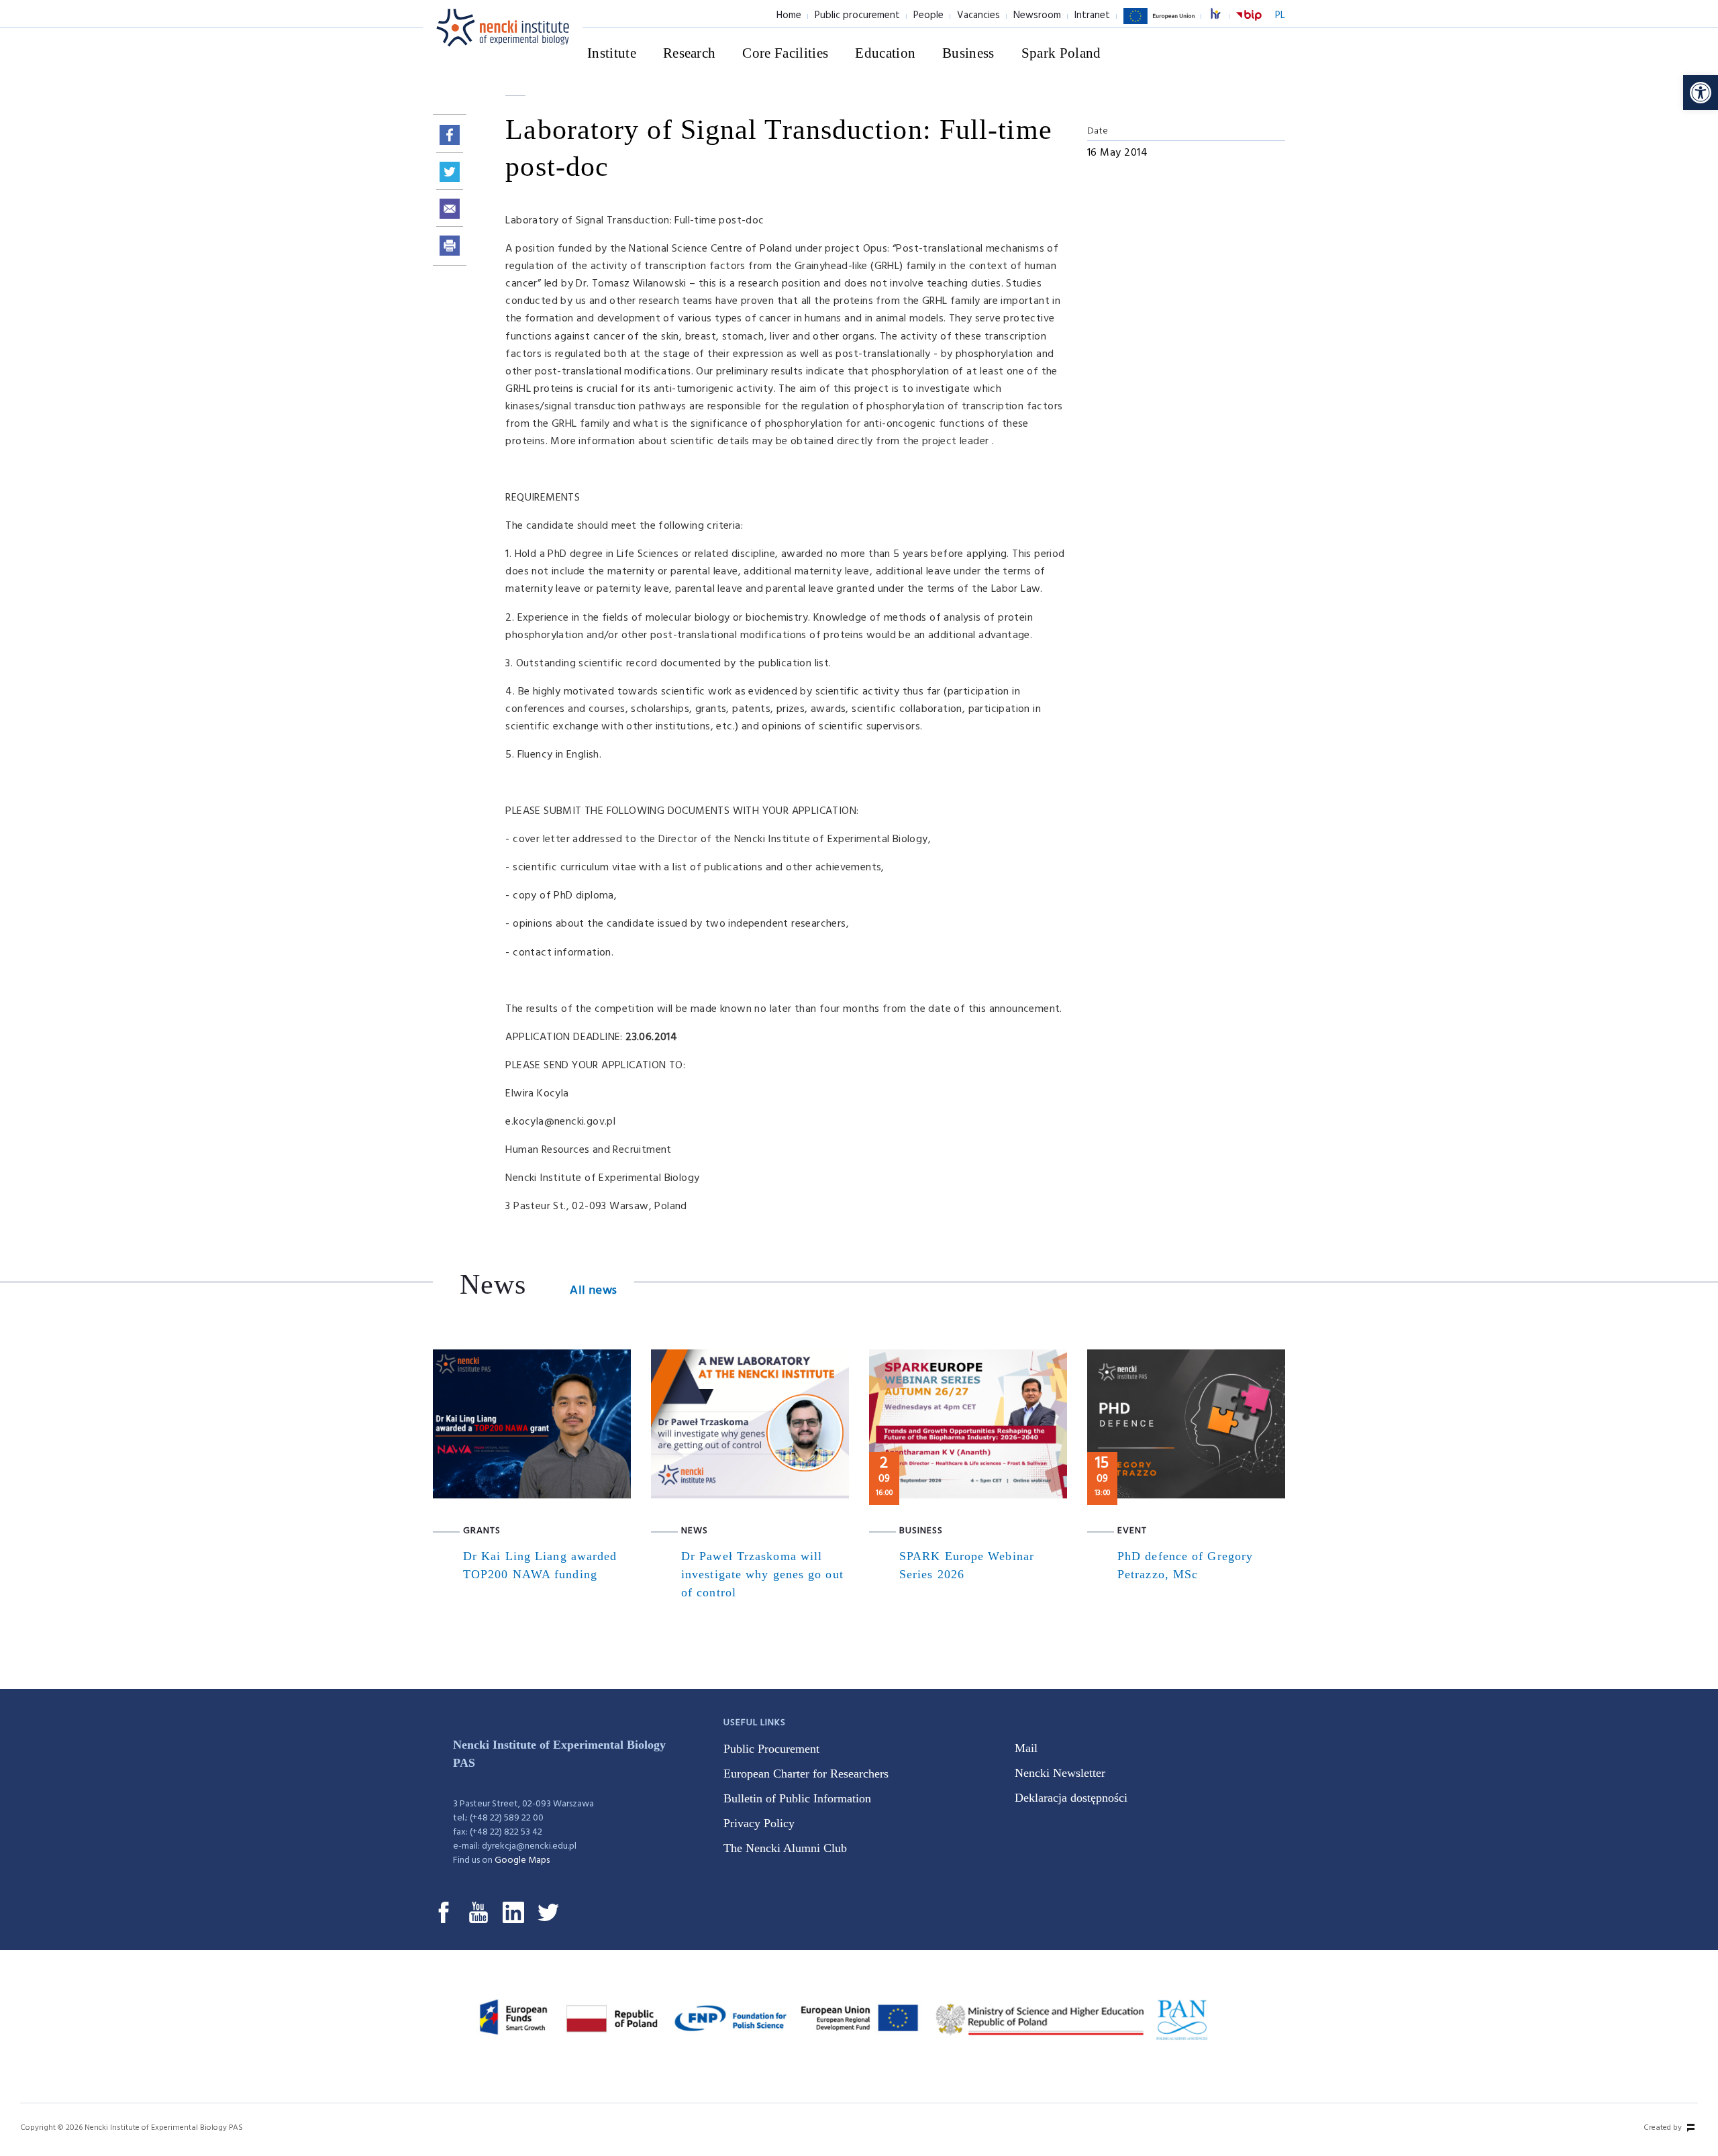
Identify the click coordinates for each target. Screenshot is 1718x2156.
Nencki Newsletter (1060, 1773)
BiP (1249, 23)
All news (593, 1291)
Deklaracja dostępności (1071, 1798)
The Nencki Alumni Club (785, 1848)
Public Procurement (771, 1749)
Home (789, 15)
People (928, 15)
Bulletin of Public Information (797, 1798)
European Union (1159, 23)
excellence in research (1223, 16)
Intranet (1092, 15)
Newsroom (1037, 15)
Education (885, 53)
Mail (1026, 1748)
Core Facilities (785, 53)
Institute (612, 53)
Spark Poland (1061, 53)
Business (968, 53)
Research (690, 53)
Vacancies (978, 15)
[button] (1701, 93)
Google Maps (522, 1860)
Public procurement (857, 15)
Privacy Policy (759, 1823)
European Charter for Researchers (806, 1774)
